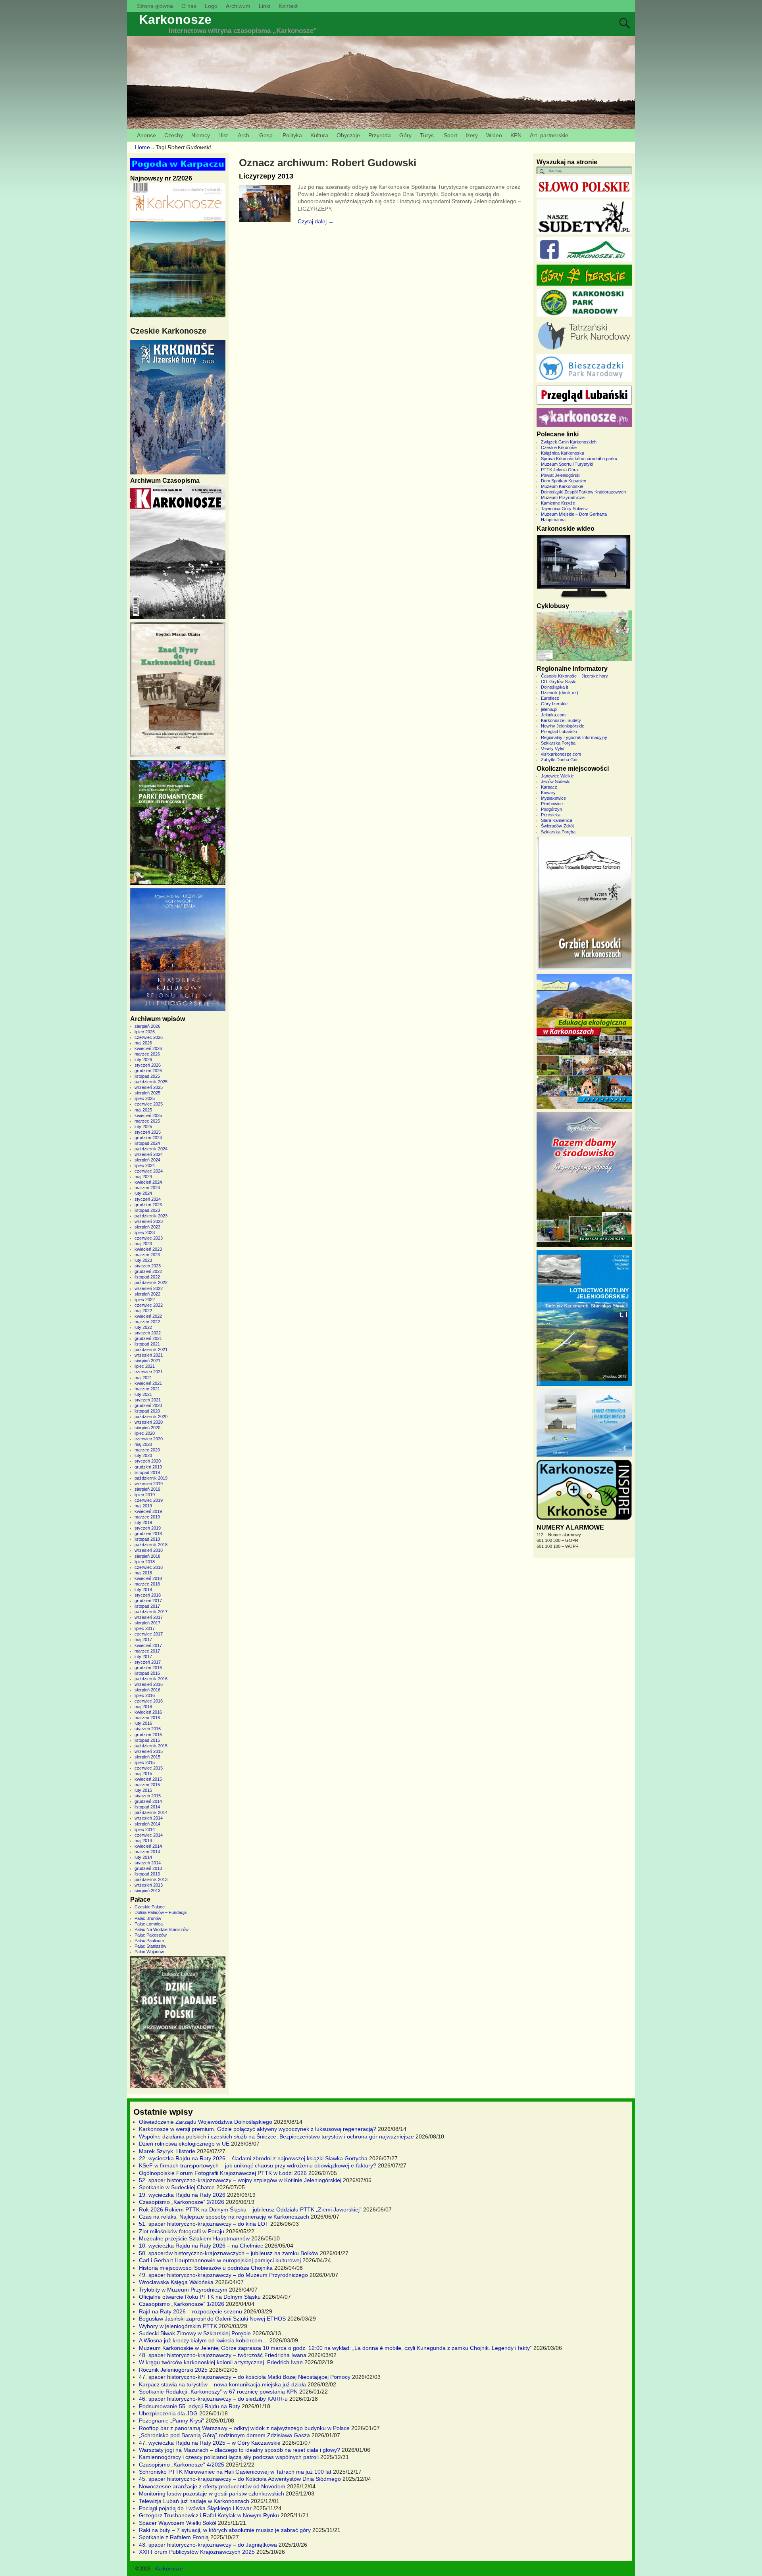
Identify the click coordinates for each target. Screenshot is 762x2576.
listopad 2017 (147, 1606)
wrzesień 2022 (149, 1288)
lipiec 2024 (145, 1165)
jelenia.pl (549, 709)
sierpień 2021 (147, 1361)
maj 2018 (143, 1573)
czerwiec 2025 (149, 1104)
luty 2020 (143, 1455)
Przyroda (380, 135)
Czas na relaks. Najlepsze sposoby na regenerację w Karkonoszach (224, 2217)
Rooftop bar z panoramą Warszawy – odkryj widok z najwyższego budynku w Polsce (244, 2428)
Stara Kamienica (557, 820)
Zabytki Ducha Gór (559, 760)
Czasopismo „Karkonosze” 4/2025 (182, 2465)
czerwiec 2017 (149, 1634)
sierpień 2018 (147, 1556)
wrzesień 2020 (149, 1422)
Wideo (494, 135)
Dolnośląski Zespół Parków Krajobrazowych (583, 492)
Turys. (428, 135)
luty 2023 (143, 1260)
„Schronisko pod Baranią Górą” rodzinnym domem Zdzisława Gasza (224, 2435)
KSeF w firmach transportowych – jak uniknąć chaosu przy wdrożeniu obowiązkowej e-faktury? (258, 2165)
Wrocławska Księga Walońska (176, 2282)
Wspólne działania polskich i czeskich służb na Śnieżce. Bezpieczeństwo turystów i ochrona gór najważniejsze (276, 2136)
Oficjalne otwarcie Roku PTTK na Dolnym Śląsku (200, 2297)
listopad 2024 (147, 1143)
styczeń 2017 (148, 1662)
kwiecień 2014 (148, 1846)
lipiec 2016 (145, 1695)
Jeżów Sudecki (556, 781)
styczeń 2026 (148, 1065)
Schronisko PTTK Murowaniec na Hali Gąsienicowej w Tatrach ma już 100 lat (235, 2472)
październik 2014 (151, 1812)
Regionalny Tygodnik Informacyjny (574, 737)
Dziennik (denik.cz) (560, 693)
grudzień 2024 (148, 1138)
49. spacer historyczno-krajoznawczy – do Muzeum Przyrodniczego (223, 2275)
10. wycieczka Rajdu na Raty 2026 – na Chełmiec (201, 2246)
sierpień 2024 (147, 1160)
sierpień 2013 (147, 1891)
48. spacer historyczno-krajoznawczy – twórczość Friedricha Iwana (223, 2355)
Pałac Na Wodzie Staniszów (162, 1929)
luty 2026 (143, 1060)
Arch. (244, 135)
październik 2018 (151, 1545)
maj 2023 (143, 1244)
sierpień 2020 (147, 1428)
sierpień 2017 (147, 1623)
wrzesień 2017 (149, 1617)
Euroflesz (550, 698)
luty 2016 (143, 1723)
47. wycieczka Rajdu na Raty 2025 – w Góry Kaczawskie (210, 2443)
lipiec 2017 (145, 1628)
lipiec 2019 (145, 1495)
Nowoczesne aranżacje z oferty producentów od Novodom (212, 2486)
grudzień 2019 (148, 1467)
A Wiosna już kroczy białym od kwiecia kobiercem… (203, 2340)
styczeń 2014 (148, 1863)
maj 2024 (143, 1177)
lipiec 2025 (145, 1098)
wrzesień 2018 (149, 1550)
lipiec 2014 (145, 1829)
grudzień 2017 (148, 1601)
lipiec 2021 (145, 1366)
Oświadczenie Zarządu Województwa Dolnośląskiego (206, 2122)
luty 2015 (143, 1790)
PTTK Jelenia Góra (559, 470)
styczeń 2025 (148, 1132)
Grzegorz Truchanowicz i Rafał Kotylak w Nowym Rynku (209, 2515)
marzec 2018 (147, 1584)
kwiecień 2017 (148, 1645)
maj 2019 (143, 1506)
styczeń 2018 (148, 1595)
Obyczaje (348, 135)
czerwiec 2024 (149, 1171)
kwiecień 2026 (148, 1048)
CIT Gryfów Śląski (559, 681)
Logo (211, 6)
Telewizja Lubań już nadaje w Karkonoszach (194, 2501)
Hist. (224, 135)
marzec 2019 (147, 1517)
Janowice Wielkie (557, 776)
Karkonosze (175, 19)
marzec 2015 (147, 1785)
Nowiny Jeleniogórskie (563, 726)
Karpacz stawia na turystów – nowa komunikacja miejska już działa (222, 2384)
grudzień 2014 (148, 1801)
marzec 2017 (147, 1651)
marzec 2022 (147, 1322)
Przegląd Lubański (559, 731)
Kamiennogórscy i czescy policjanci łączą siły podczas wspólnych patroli (229, 2457)
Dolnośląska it (554, 687)
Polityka (292, 135)
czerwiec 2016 (149, 1701)
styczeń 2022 (148, 1333)
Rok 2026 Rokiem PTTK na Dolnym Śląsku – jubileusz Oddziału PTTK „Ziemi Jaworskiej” (250, 2209)
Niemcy (201, 135)
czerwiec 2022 (149, 1305)
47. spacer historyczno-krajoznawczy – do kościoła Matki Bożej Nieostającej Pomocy (245, 2377)
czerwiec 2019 (149, 1500)
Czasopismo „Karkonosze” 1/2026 (182, 2304)
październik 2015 (151, 1746)
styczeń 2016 (148, 1729)
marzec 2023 (147, 1255)
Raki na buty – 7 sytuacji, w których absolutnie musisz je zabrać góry (225, 2530)
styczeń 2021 (148, 1400)
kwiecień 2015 (148, 1779)
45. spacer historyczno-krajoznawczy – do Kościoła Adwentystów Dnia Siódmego (240, 2479)
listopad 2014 (147, 1807)
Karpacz (549, 787)
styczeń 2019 (148, 1528)
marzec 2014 (147, 1852)
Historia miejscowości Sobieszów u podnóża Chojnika (206, 2268)
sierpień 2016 (147, 1690)
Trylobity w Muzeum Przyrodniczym (183, 2290)
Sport (450, 135)
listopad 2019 (147, 1472)
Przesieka (551, 815)
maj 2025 (143, 1110)
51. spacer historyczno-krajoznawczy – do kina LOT (204, 2224)
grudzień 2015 (148, 1735)
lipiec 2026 (145, 1032)
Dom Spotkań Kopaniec (564, 481)
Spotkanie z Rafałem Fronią (174, 2537)
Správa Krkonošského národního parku (579, 459)
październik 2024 (151, 1149)
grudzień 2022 (148, 1271)
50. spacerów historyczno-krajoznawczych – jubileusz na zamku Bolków (229, 2253)
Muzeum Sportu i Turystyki (567, 464)
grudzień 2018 (148, 1534)
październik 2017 (151, 1612)
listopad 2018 (147, 1539)
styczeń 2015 (148, 1796)
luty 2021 (143, 1394)
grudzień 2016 (148, 1668)
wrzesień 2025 (149, 1087)
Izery (472, 135)
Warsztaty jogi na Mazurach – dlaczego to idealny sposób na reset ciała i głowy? (240, 2450)
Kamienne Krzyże (558, 503)
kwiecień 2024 (148, 1182)
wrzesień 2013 (149, 1885)
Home (142, 147)
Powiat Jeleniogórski (561, 475)
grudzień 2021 (148, 1338)
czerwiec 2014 (149, 1835)
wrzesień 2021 (149, 1355)
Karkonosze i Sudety (561, 720)
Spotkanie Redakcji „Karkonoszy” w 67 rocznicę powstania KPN (218, 2392)
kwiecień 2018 (148, 1578)
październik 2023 (151, 1216)
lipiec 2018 (145, 1562)
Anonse (146, 135)
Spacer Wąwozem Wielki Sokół (178, 2523)
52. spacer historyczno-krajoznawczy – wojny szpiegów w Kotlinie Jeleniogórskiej (240, 2180)
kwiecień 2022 (148, 1316)
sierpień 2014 (147, 1824)
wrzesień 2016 (149, 1684)
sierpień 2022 (147, 1294)
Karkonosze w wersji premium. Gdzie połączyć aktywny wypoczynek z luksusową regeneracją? (258, 2129)
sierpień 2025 (147, 1093)
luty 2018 (143, 1589)
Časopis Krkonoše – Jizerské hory (574, 676)
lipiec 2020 (145, 1433)
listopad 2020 (147, 1411)
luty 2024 (143, 1193)
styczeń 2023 (148, 1266)
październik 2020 (151, 1417)
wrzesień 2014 (149, 1818)
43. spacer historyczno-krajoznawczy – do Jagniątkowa (208, 2545)
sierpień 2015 (147, 1757)
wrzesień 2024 (149, 1154)
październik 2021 (151, 1349)
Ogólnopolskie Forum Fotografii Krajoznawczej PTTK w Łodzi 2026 (223, 2173)
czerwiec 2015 (149, 1768)
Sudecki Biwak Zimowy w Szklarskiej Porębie (195, 2333)
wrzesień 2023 (149, 1221)
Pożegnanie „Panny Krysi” (171, 2421)
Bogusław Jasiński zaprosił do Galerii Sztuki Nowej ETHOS (212, 2319)
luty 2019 (143, 1522)
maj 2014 (143, 1841)
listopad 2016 (147, 1673)
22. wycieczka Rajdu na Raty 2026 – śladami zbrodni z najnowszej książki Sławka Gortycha (253, 2158)
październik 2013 (151, 1879)
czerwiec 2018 (149, 1567)
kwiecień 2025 (148, 1115)
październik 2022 (151, 1282)
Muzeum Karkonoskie (562, 486)
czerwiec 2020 (149, 1439)
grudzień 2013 (148, 1868)
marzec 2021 (147, 1389)
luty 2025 (143, 1127)
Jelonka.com (553, 715)
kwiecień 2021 (148, 1383)
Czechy (174, 135)
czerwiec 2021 (149, 1372)
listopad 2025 (147, 1076)
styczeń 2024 (148, 1199)
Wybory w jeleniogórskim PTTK (178, 2326)
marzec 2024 (147, 1188)
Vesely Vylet (553, 749)
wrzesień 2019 (149, 1484)
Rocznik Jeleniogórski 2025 (173, 2370)
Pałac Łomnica (149, 1924)
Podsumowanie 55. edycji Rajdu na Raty (190, 2406)
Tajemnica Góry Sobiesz (565, 509)
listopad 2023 (147, 1210)
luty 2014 (143, 1857)
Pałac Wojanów (149, 1952)
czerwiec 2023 (149, 1238)
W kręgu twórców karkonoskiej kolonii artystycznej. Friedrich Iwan (221, 2362)
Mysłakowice (553, 798)
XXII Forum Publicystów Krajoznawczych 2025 (197, 2552)
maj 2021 (143, 1378)
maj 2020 (143, 1444)
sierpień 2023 (147, 1227)
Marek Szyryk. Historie (167, 2151)
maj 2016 (143, 1706)
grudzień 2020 (148, 1405)
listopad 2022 (147, 1277)
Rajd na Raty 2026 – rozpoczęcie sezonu (190, 2311)
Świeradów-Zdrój (557, 826)
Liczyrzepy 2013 (266, 176)
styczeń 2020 (148, 1461)
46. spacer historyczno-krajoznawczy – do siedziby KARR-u (213, 2399)
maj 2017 (143, 1639)
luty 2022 (143, 1327)
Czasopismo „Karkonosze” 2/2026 (182, 2202)
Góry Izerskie (554, 704)
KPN (516, 135)
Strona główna (155, 6)
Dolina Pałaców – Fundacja (161, 1912)
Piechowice (552, 804)
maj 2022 (143, 1311)
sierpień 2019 (147, 1489)
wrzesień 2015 (149, 1751)
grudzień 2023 (148, 1205)
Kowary (548, 793)
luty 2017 (143, 1657)
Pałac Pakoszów (151, 1935)
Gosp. (267, 135)
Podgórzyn (551, 809)
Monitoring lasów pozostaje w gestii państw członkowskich (212, 2493)
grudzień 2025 (148, 1071)
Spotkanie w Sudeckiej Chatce (177, 2187)
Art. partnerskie (549, 135)
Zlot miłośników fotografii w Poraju (182, 2231)
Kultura (319, 135)
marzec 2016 (147, 1718)
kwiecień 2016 (148, 1712)
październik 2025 (151, 1082)
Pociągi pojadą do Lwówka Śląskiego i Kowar (195, 2508)
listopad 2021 (147, 1344)
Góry (405, 135)
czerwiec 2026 (149, 1037)
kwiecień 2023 (148, 1249)
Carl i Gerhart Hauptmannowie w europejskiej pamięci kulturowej (220, 2260)
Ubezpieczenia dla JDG (168, 2413)
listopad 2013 (147, 1874)
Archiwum (238, 6)
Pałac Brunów (148, 1918)
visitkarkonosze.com (561, 754)
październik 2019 (151, 1478)
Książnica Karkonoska (563, 453)
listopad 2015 (147, 1740)
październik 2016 (151, 1679)
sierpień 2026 (147, 1026)
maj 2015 (143, 1774)
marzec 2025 (147, 1121)
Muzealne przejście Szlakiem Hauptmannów (194, 2238)
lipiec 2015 (145, 1762)
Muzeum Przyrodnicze (563, 497)
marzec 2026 (147, 1054)
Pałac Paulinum (149, 1941)
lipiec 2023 (145, 1232)
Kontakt (288, 6)
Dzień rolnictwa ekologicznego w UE (184, 2144)
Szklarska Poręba (558, 743)
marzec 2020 (147, 1450)
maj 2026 (143, 1043)
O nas (189, 6)
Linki (265, 6)
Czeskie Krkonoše (559, 447)
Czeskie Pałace (150, 1907)
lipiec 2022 (145, 1300)
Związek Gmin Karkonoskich (569, 442)
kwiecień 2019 (148, 1511)
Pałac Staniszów (150, 1946)
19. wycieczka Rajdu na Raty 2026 (182, 2195)
